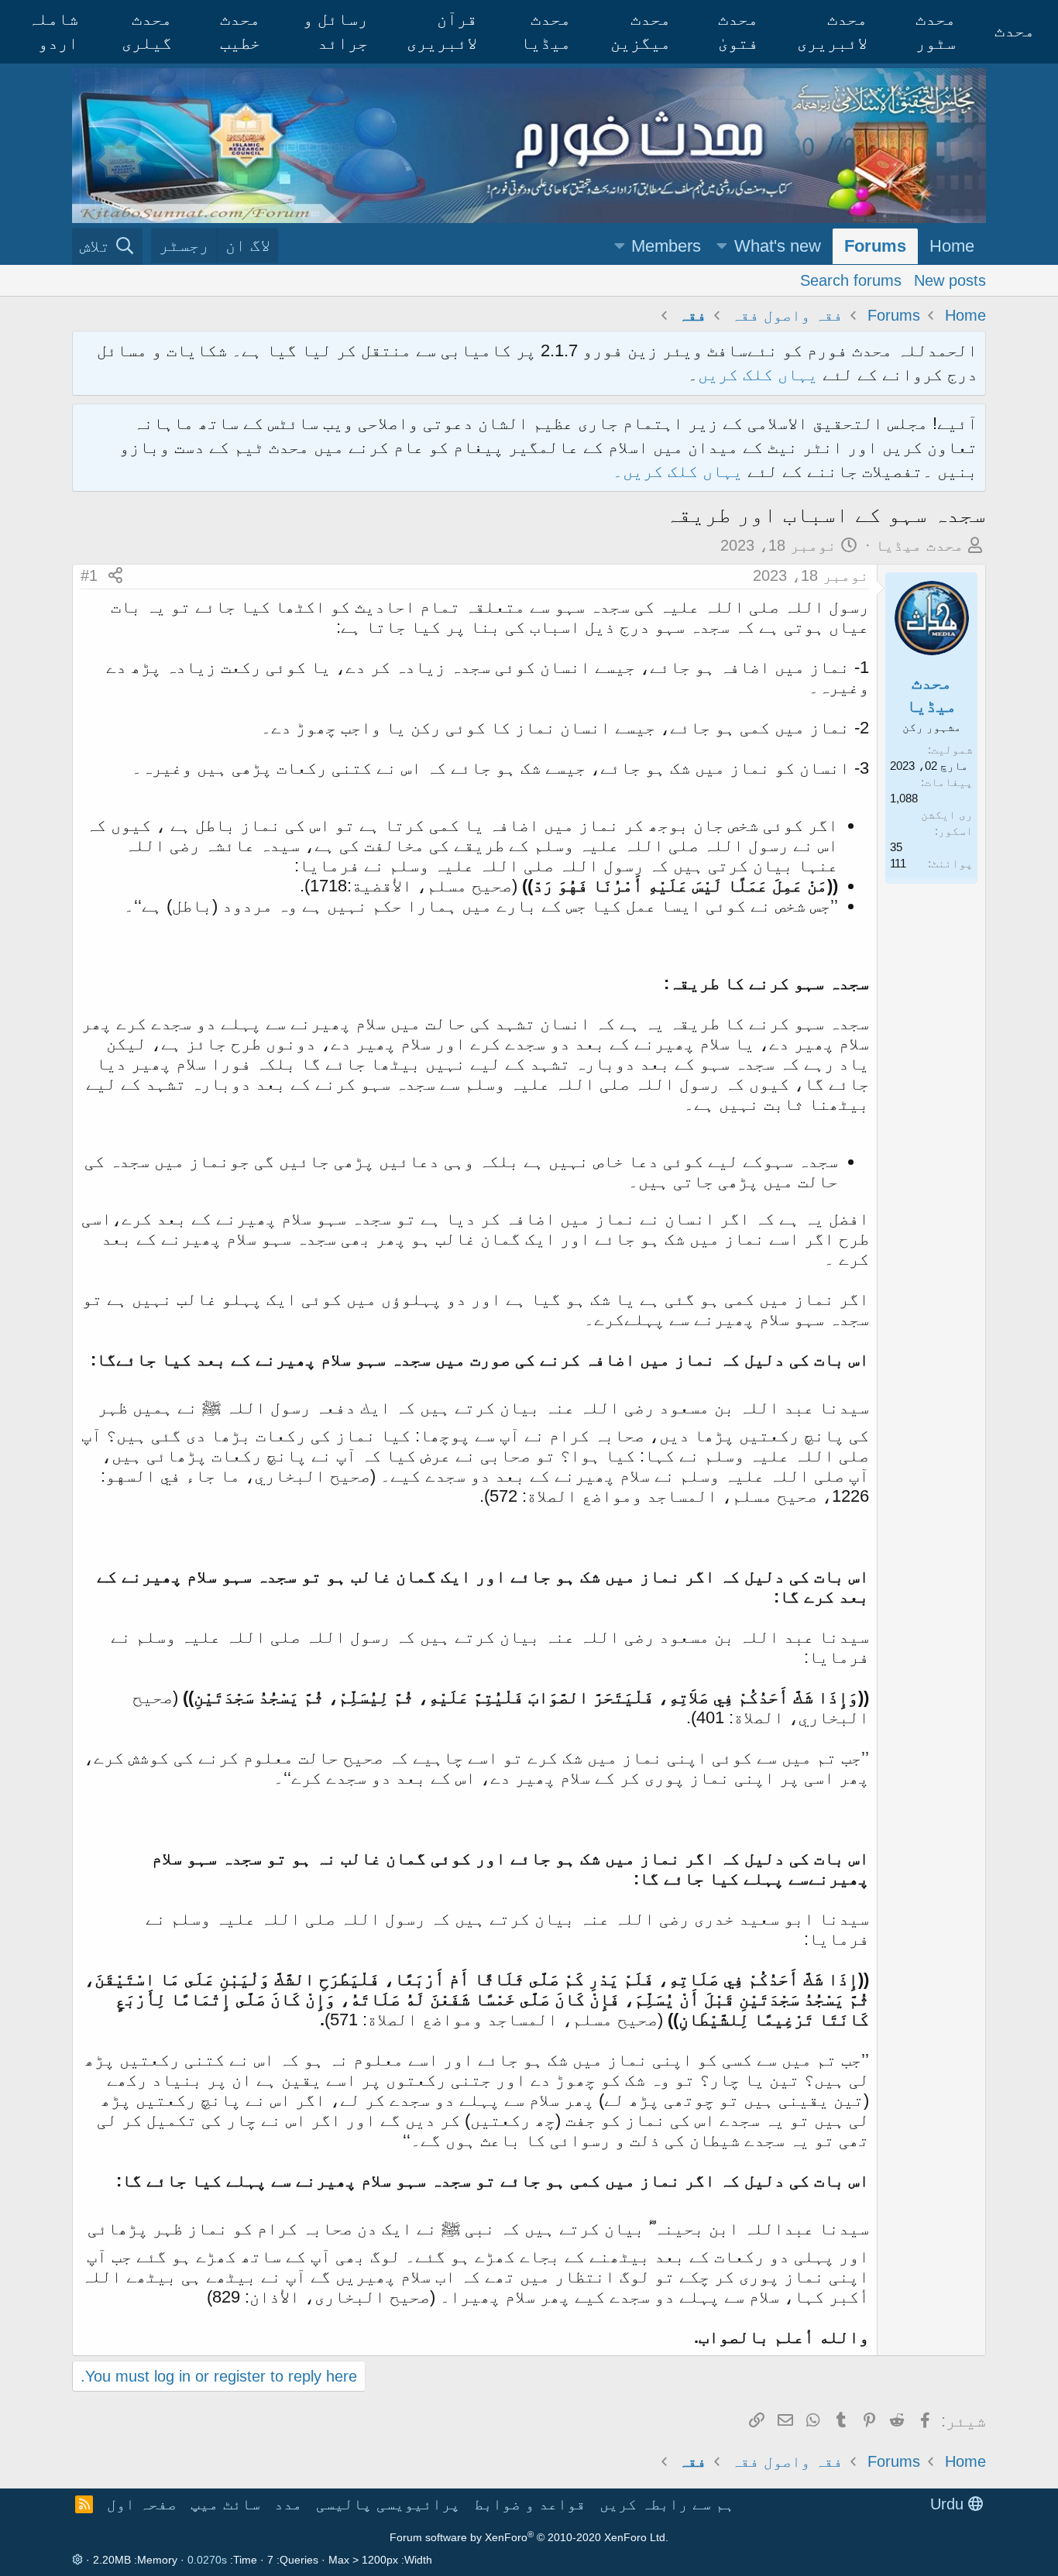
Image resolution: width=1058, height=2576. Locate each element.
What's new (778, 246)
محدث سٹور (936, 31)
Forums (875, 246)
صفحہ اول (142, 2504)
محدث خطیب (240, 31)
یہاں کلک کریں (758, 374)
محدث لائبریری (832, 31)
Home (952, 246)
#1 (89, 575)
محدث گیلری (147, 31)
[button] (722, 247)
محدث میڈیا (546, 31)
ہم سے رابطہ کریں (667, 2504)
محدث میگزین (641, 31)
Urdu (949, 2504)
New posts (950, 280)
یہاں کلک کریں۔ (680, 471)
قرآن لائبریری (442, 31)
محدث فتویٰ (738, 31)
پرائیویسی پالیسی (388, 2504)
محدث (1015, 31)
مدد (288, 2504)
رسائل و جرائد (335, 31)
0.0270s (207, 2560)
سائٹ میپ (225, 2504)
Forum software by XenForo (529, 2537)
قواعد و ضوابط (530, 2504)
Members (666, 246)
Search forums (851, 280)
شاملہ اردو (53, 31)
